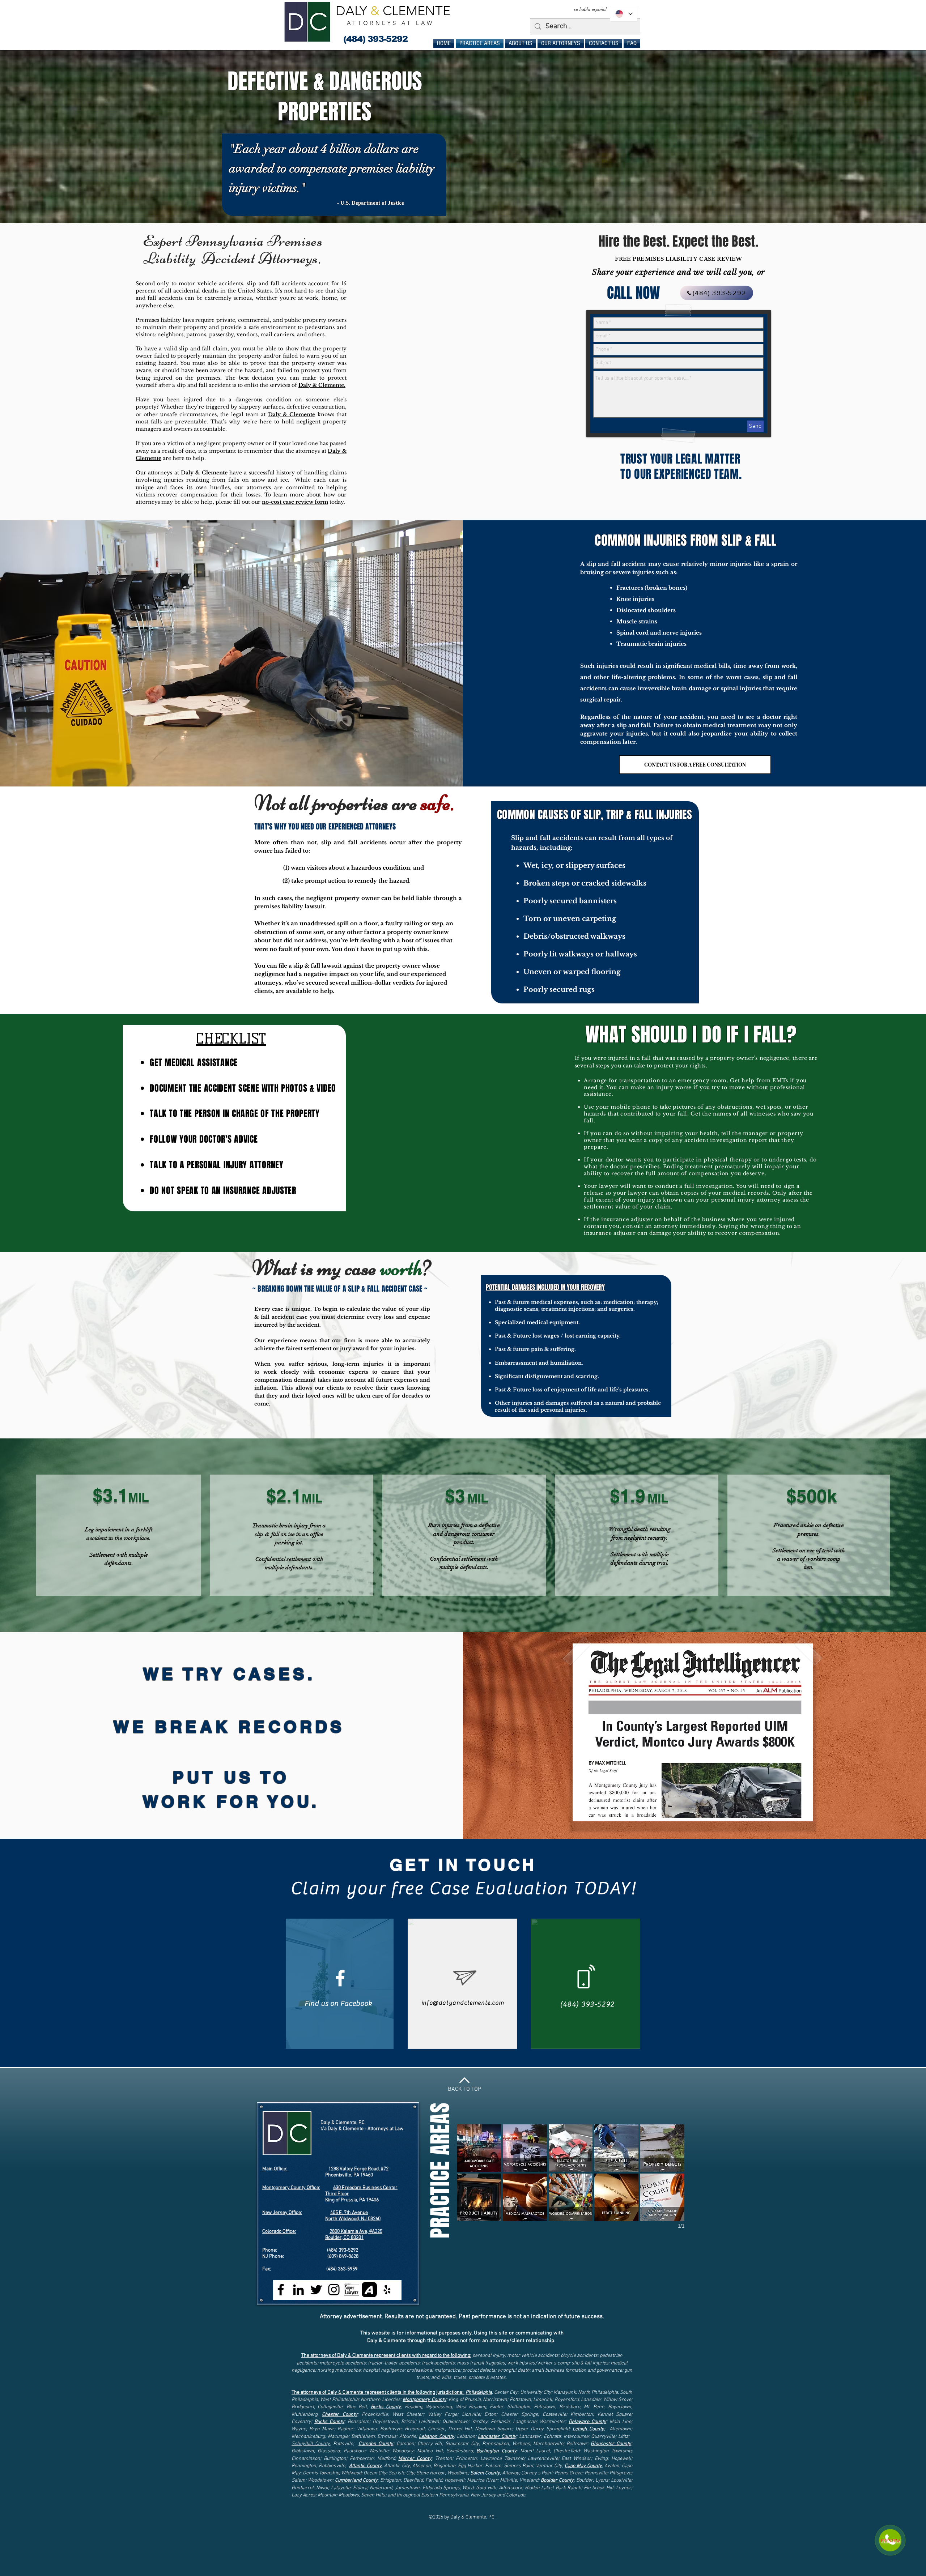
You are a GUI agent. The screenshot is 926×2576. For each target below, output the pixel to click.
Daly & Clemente (292, 414)
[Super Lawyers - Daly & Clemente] (352, 2290)
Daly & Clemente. (322, 385)
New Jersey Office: (282, 2213)
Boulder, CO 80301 (344, 2238)
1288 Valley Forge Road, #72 (358, 2169)
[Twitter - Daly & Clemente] (316, 2290)
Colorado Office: (279, 2232)
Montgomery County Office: (291, 2188)
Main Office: (275, 2169)
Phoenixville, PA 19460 (349, 2175)
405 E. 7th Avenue (349, 2213)
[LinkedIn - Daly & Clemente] (298, 2290)
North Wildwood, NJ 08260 (353, 2219)
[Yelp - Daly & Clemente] (387, 2290)
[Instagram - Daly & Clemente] (334, 2290)
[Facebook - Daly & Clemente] (281, 2290)
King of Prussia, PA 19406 (352, 2200)
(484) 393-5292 (343, 2250)
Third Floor (337, 2194)
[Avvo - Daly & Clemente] (369, 2290)
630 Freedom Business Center (365, 2188)
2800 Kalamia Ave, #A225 (356, 2232)
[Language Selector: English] (624, 14)
